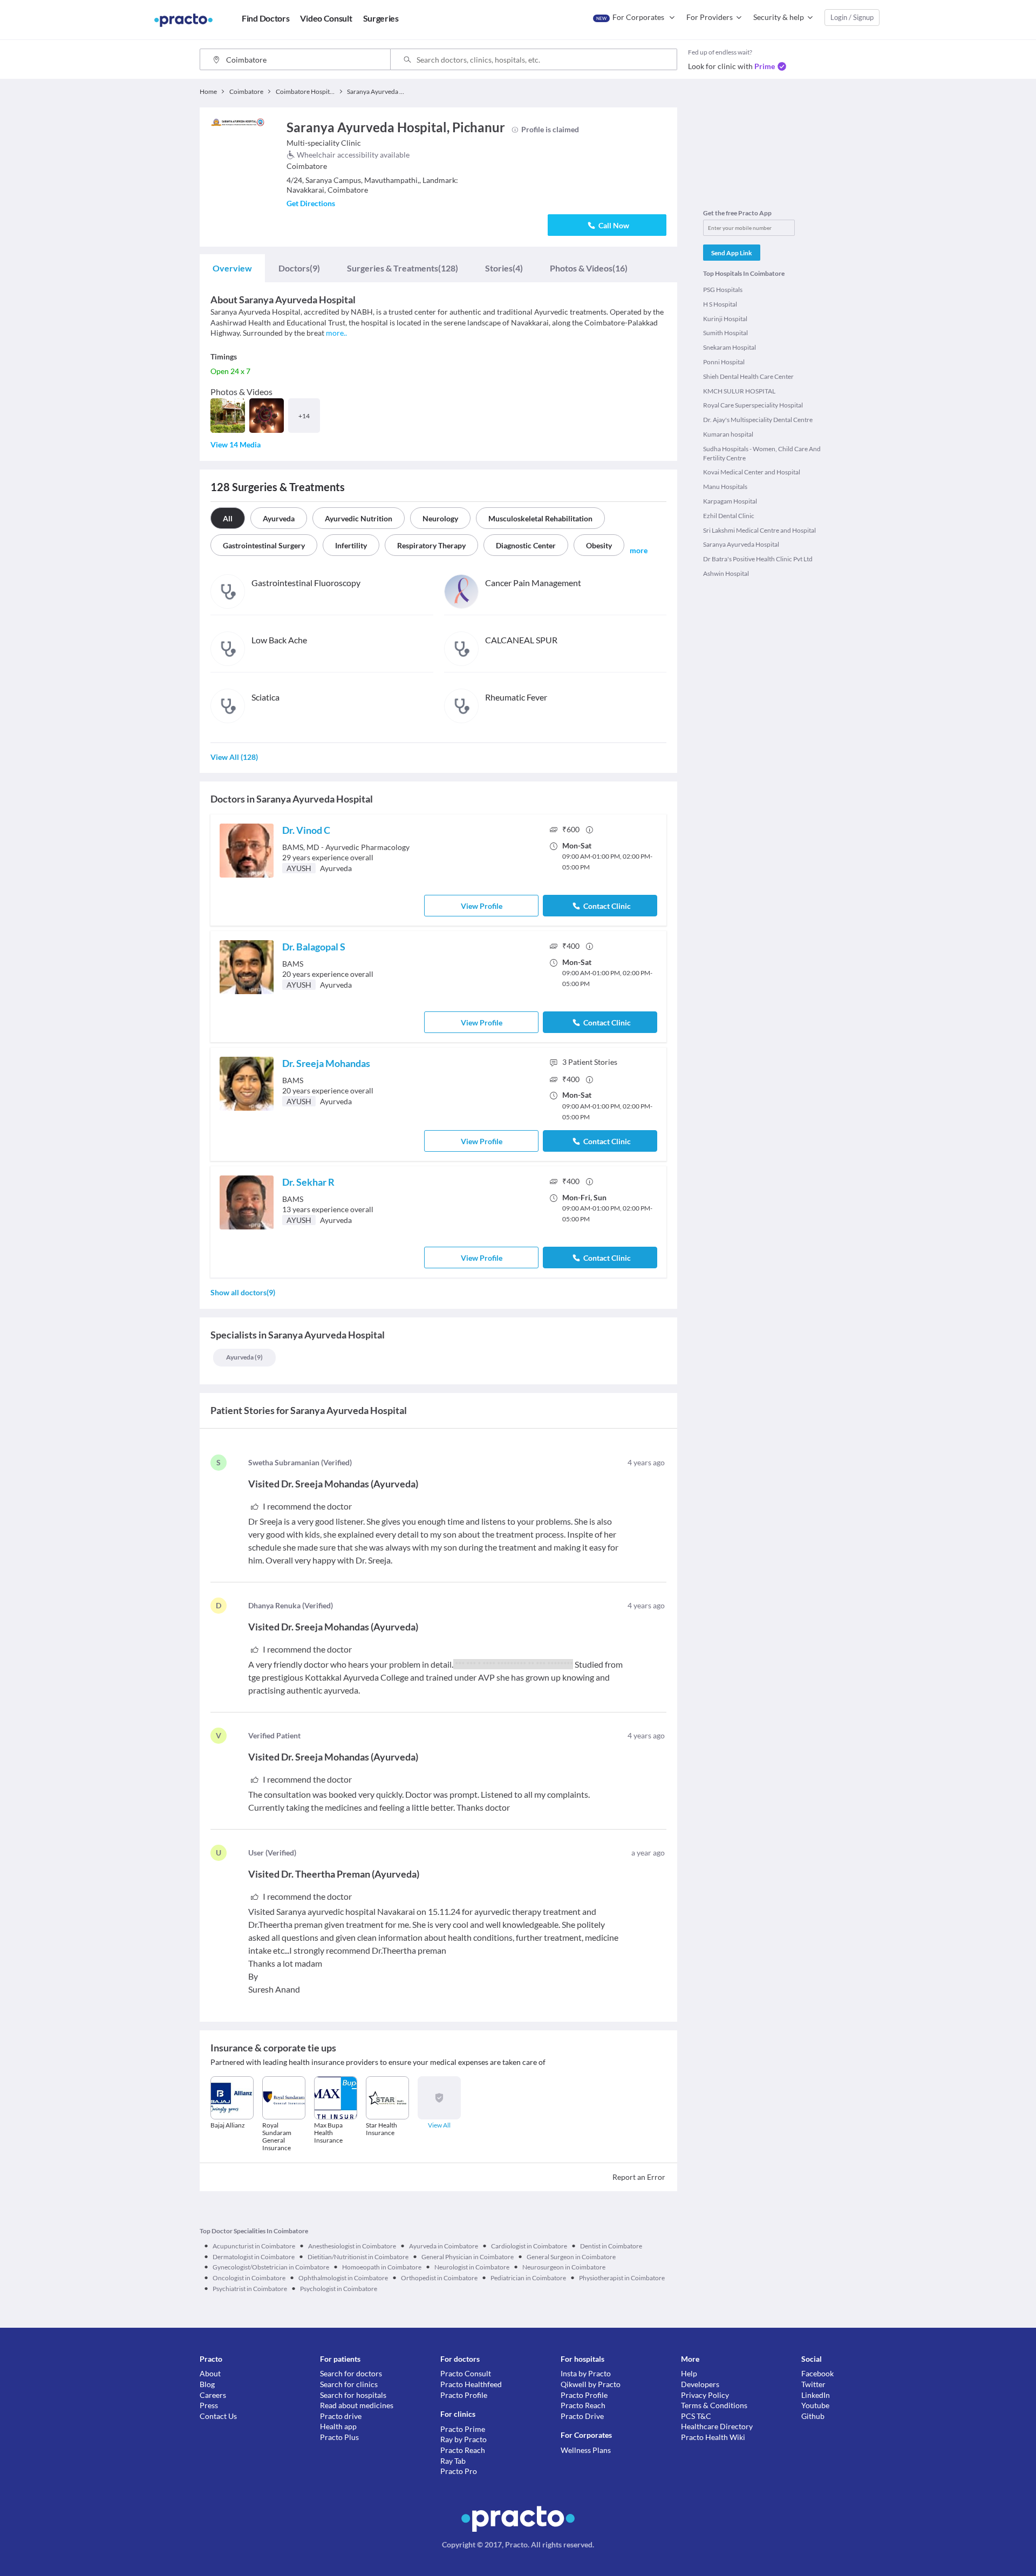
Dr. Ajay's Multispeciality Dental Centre (758, 420)
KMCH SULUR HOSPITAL (739, 391)
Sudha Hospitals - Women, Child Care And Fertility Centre (762, 453)
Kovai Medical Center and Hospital (752, 472)
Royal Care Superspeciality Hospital (753, 405)
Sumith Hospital (725, 333)
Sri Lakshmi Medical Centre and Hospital (759, 530)
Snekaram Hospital (730, 347)
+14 (304, 416)
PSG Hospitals (723, 290)
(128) (403, 268)
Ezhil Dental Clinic (729, 516)
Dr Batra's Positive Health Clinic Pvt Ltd (758, 559)
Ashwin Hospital (726, 573)
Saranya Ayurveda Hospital (741, 544)
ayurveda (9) (244, 1357)
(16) (589, 268)
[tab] (232, 268)
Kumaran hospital (728, 434)
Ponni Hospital (724, 362)
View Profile (482, 906)
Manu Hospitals (725, 487)
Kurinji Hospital (725, 319)
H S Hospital (720, 304)
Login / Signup (852, 17)
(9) (299, 268)
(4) (504, 268)
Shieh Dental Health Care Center (748, 376)
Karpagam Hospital (730, 501)
